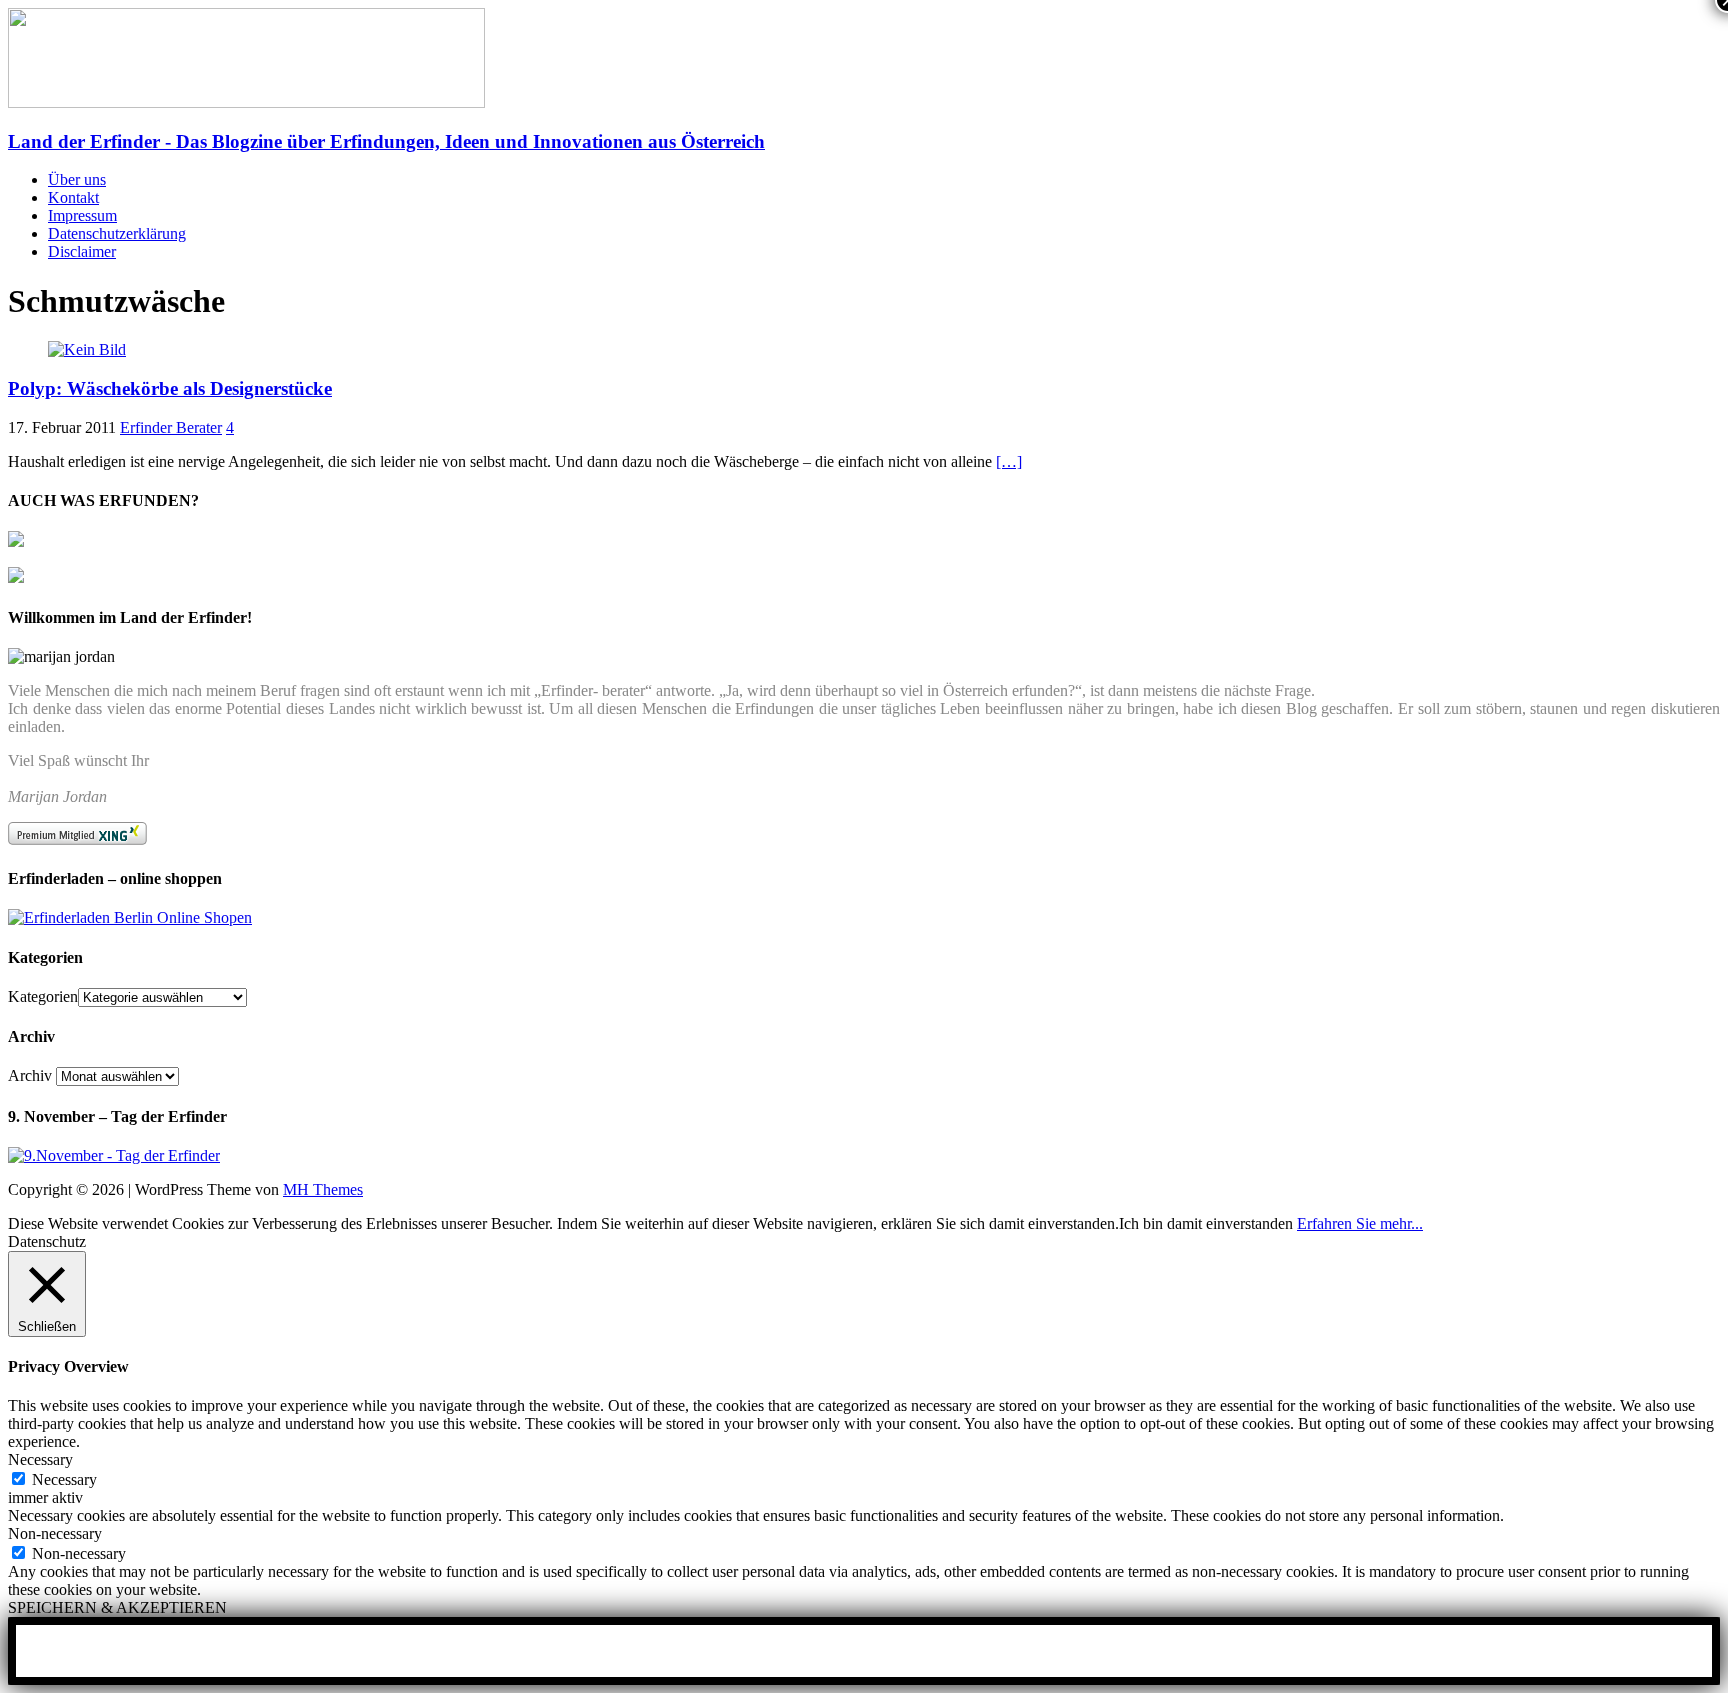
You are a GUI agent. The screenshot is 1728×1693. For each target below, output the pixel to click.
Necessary (64, 1479)
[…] (1009, 461)
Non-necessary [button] (55, 1533)
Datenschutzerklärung (117, 233)
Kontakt (73, 197)
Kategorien (43, 996)
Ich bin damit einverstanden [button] (1206, 1223)
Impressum (82, 215)
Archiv (30, 1075)
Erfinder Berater (171, 427)
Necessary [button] (40, 1459)
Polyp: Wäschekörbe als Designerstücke (170, 388)
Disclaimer (82, 251)
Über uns (77, 179)
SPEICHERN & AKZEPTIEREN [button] (117, 1607)
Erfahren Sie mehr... (1360, 1223)
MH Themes (323, 1189)
